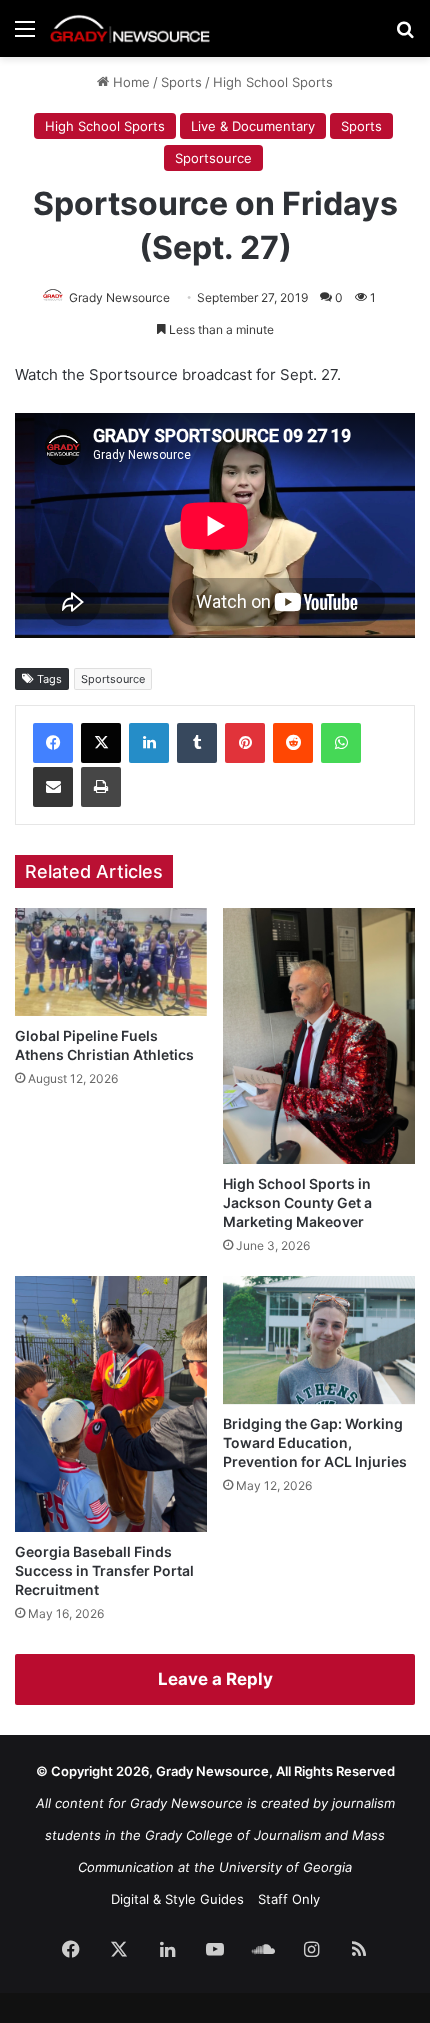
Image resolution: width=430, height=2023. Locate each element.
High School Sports (273, 82)
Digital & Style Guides (177, 1899)
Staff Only (289, 1899)
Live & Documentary (253, 126)
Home (129, 82)
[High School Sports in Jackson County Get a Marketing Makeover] (319, 1036)
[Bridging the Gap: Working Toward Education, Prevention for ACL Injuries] (319, 1340)
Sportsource (213, 158)
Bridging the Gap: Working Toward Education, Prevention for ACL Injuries (315, 1442)
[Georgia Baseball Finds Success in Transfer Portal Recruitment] (111, 1404)
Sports (181, 82)
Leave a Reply (215, 1679)
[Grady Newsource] (130, 28)
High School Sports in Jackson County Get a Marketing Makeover (297, 1202)
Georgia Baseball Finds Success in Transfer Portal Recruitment (104, 1570)
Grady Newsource (119, 297)
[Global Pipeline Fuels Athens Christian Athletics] (111, 962)
